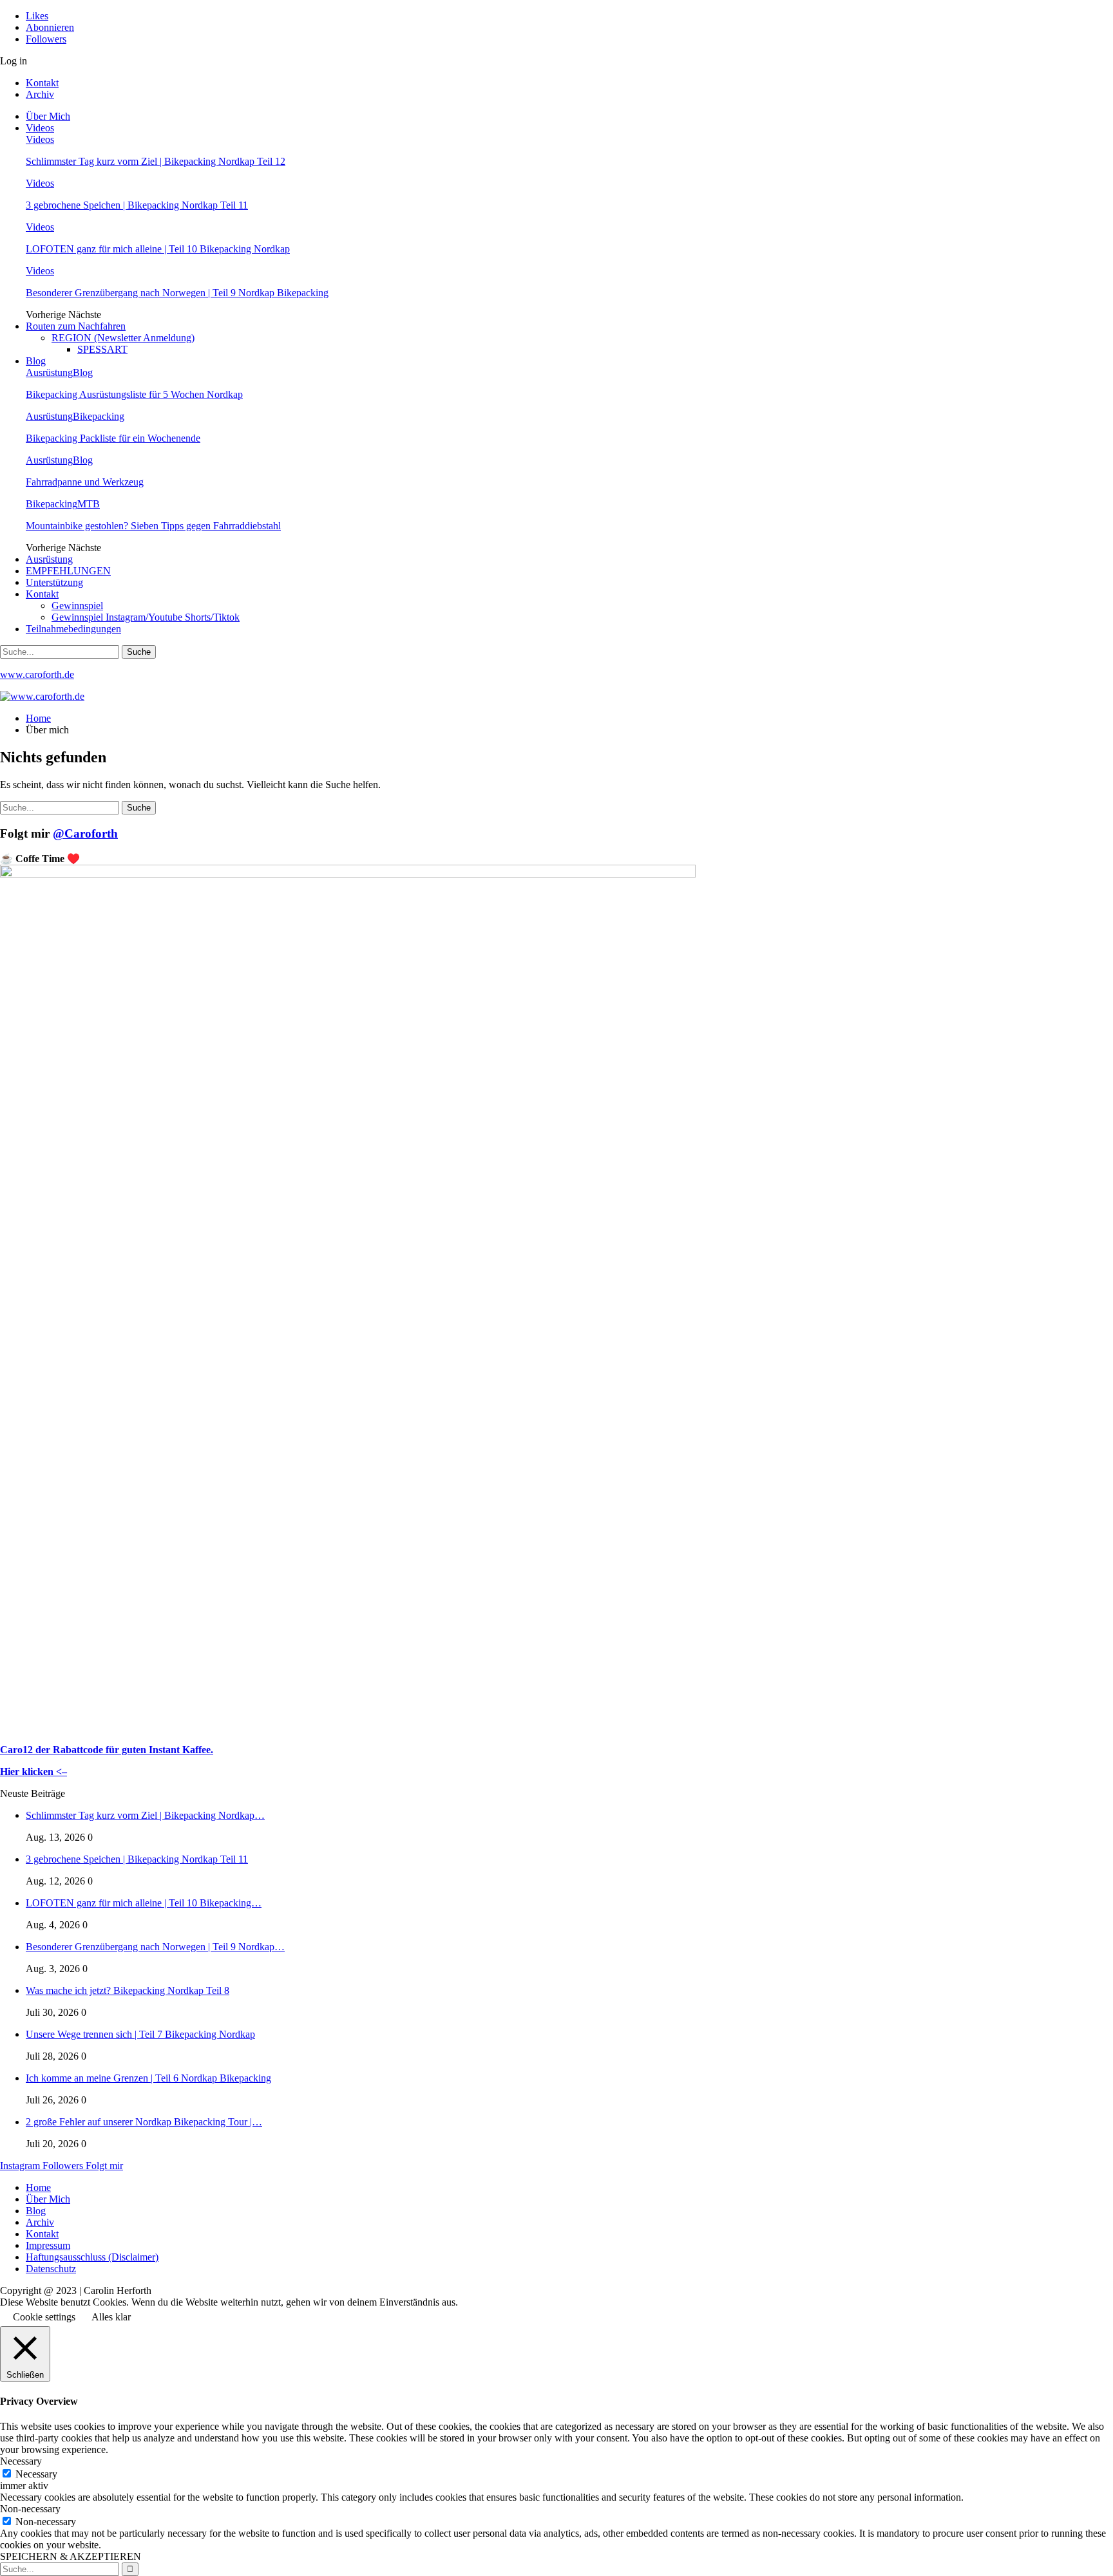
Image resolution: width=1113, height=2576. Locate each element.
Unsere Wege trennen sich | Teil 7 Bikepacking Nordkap (140, 2034)
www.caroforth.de (37, 674)
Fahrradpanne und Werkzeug (85, 482)
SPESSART (102, 349)
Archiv (40, 94)
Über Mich (48, 116)
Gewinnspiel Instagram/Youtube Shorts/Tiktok (146, 617)
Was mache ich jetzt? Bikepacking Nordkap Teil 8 (128, 1990)
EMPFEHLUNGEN (68, 571)
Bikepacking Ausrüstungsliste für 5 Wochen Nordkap (134, 394)
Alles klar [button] (111, 2317)
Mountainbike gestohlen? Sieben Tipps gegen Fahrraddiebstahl (153, 526)
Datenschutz (51, 2269)
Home (38, 2187)
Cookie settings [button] (44, 2317)
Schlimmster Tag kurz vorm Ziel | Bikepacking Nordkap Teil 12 (156, 161)
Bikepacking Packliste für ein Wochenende (113, 438)
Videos (40, 128)
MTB (89, 504)
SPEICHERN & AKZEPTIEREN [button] (71, 2556)
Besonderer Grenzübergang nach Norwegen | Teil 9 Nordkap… (155, 1947)
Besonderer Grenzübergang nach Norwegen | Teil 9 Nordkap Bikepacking (177, 293)
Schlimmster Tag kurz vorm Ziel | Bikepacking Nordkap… (145, 1815)
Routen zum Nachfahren (76, 326)
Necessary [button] (21, 2461)
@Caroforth (85, 833)
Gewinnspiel (77, 606)
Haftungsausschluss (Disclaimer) (92, 2257)
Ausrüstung (49, 372)
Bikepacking (99, 416)
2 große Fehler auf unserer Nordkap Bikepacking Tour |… (144, 2122)
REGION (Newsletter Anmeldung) (123, 338)
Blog (36, 361)
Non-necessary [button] (30, 2509)
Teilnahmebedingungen (73, 629)
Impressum (48, 2245)
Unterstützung (54, 582)
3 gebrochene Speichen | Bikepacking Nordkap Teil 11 (137, 205)
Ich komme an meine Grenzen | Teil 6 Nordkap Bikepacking (148, 2078)
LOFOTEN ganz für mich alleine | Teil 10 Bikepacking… (144, 1903)
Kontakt (42, 83)
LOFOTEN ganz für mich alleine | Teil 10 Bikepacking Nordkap (158, 249)
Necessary (36, 2474)
